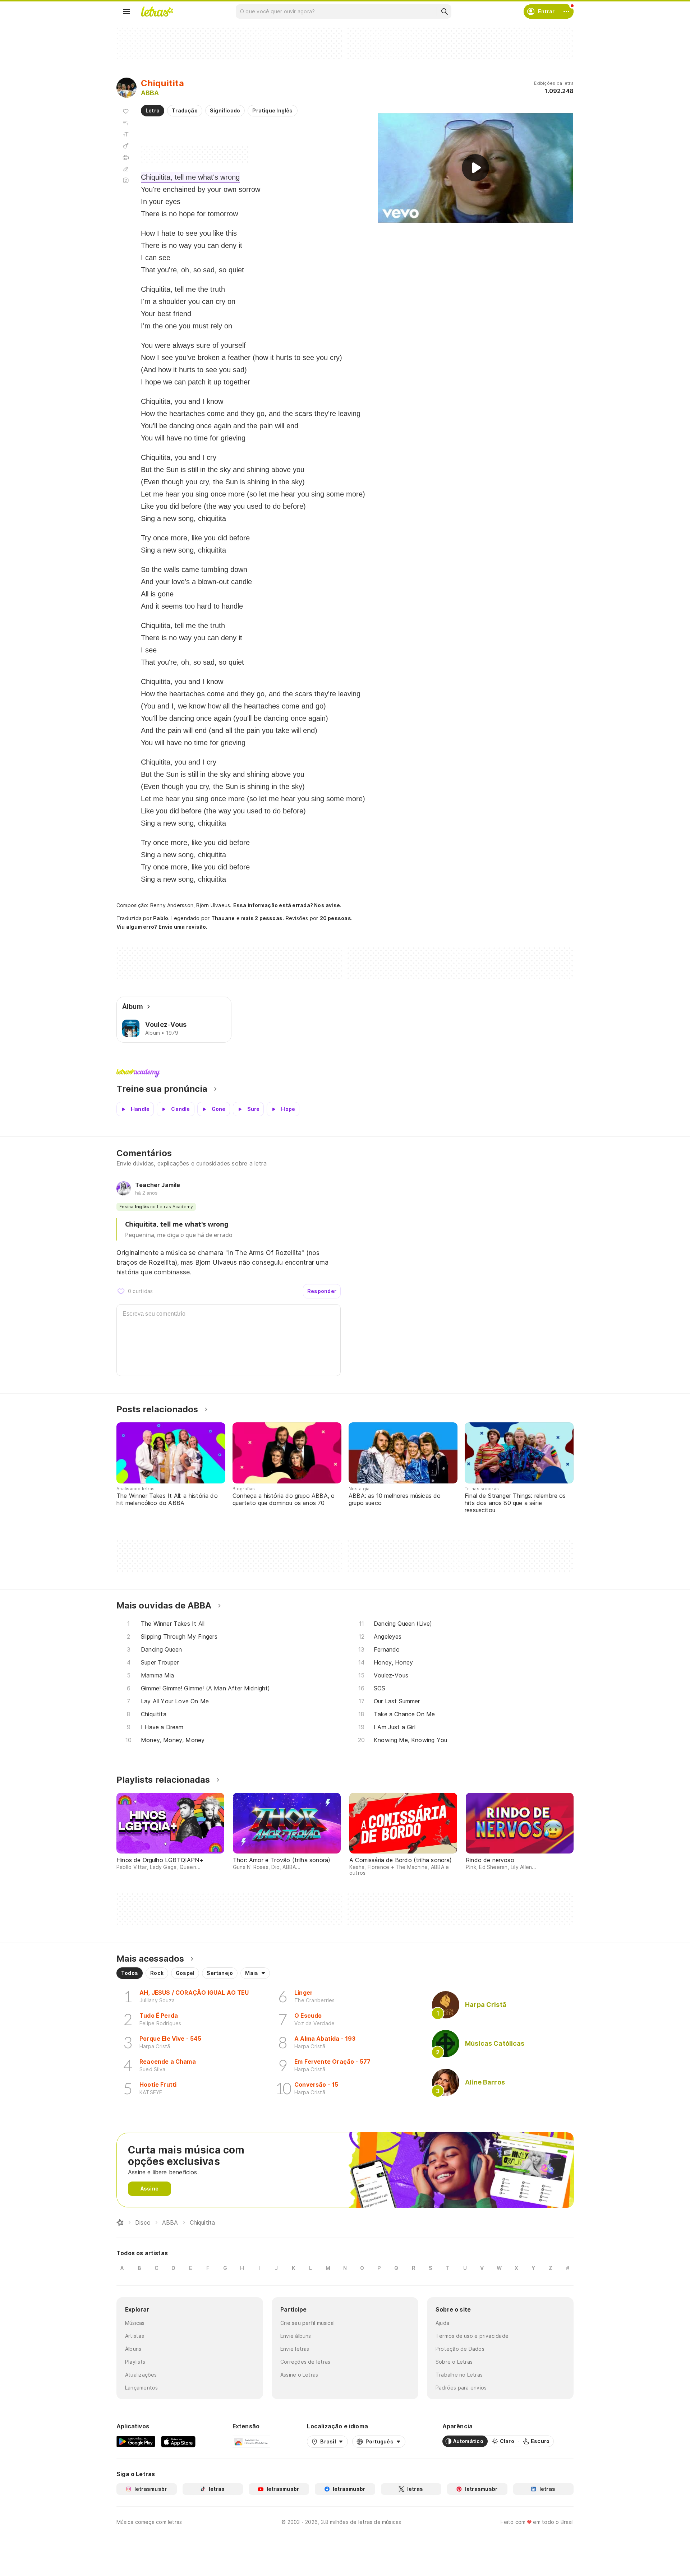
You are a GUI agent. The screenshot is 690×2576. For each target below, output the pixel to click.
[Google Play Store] (136, 2441)
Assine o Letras (299, 2375)
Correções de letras (305, 2362)
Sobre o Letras (454, 2362)
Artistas (135, 2336)
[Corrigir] (126, 169)
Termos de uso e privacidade (472, 2336)
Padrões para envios (461, 2388)
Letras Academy (345, 1073)
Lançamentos (141, 2388)
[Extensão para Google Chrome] (251, 2441)
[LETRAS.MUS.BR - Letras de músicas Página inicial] (157, 11)
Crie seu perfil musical (307, 2323)
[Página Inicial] (120, 2222)
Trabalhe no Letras (459, 2375)
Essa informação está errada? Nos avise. (287, 905)
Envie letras (295, 2349)
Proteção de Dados (460, 2349)
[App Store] (178, 2441)
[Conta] (566, 11)
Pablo (161, 918)
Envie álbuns (296, 2336)
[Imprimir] (126, 157)
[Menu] (126, 11)
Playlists (135, 2362)
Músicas (135, 2323)
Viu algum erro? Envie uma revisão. (162, 927)
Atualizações (141, 2375)
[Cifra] (126, 146)
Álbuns (133, 2349)
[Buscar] (444, 11)
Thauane (223, 918)
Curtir (121, 1291)
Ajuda (442, 2323)
